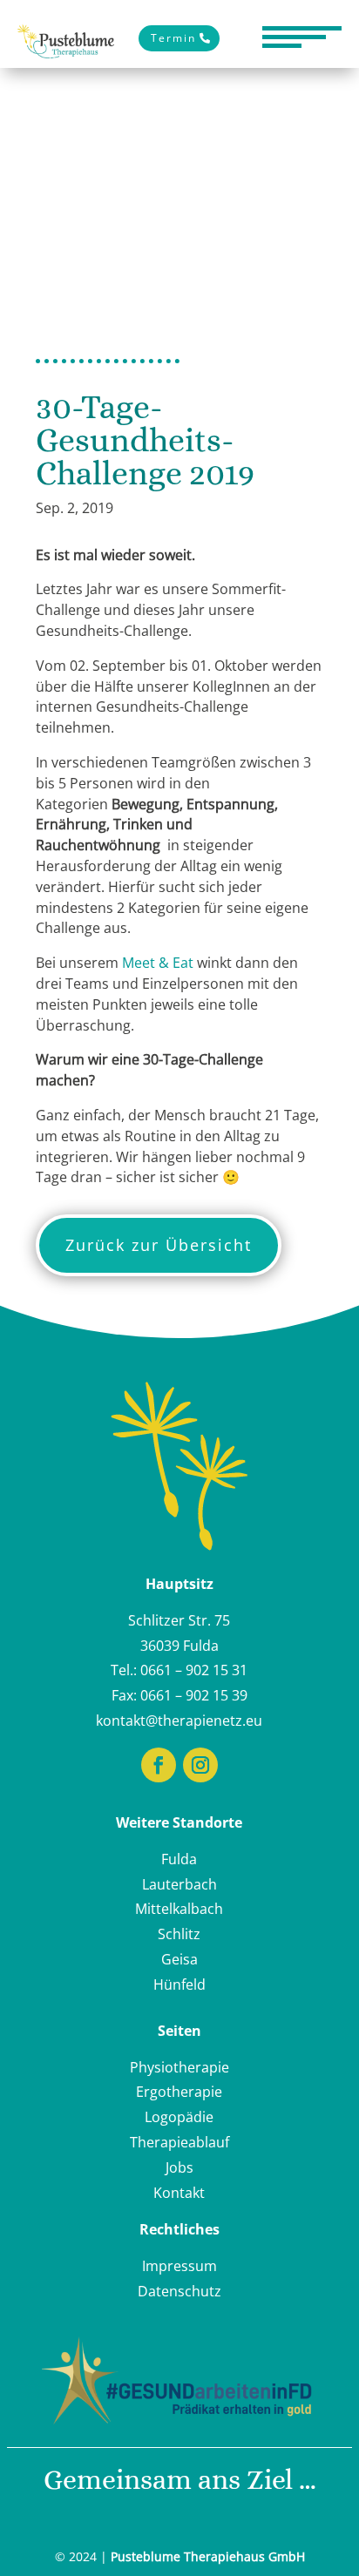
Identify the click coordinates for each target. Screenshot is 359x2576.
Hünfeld (179, 1984)
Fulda (179, 1859)
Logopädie (179, 2117)
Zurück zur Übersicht (159, 1245)
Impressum (179, 2266)
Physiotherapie (179, 2067)
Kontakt (179, 2193)
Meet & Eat (158, 963)
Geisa (179, 1959)
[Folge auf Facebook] (159, 1765)
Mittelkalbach (179, 1909)
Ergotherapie (179, 2092)
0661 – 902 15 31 (194, 1670)
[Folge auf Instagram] (200, 1765)
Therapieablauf (179, 2142)
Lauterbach (179, 1884)
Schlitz (179, 1934)
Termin (173, 38)
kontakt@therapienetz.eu (179, 1721)
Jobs (179, 2167)
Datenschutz (179, 2291)
